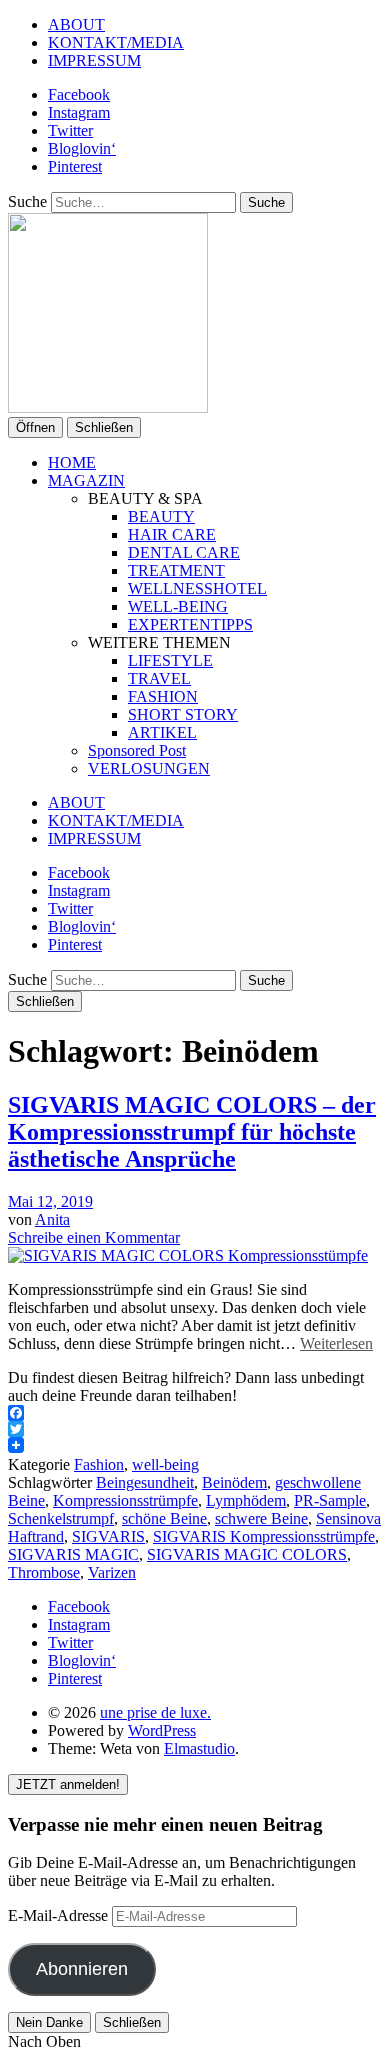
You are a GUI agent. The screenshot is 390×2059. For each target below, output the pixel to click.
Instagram (79, 112)
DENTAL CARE (184, 552)
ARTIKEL (162, 732)
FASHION (163, 696)
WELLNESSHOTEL (197, 588)
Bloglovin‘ (82, 148)
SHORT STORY (183, 714)
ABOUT (76, 24)
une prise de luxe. (155, 1712)
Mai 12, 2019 (50, 1201)
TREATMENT (176, 570)
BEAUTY (161, 516)
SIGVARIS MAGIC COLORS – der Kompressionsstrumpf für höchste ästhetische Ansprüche (192, 1132)
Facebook (79, 94)
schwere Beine (261, 1518)
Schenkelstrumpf (61, 1518)
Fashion (99, 1464)
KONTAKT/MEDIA (116, 42)
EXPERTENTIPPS (190, 624)
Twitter (70, 130)
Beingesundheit (145, 1482)
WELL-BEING (178, 606)
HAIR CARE (172, 534)
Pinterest (75, 166)
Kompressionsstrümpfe (125, 1500)
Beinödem (234, 1482)
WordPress (162, 1730)
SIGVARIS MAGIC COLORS (247, 1554)
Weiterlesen (336, 1343)
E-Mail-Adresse (60, 1915)
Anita (52, 1219)
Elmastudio (199, 1748)
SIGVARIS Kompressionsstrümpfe (264, 1536)
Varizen (112, 1572)
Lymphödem (246, 1500)
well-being (165, 1464)
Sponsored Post (137, 750)
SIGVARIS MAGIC (73, 1554)
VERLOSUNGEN (149, 768)
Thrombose (44, 1572)
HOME (72, 462)
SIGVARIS (108, 1536)
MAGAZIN (86, 480)
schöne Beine (164, 1518)
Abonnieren (82, 1969)
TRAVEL (159, 678)
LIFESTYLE (170, 660)
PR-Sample (330, 1500)
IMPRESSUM (94, 60)
